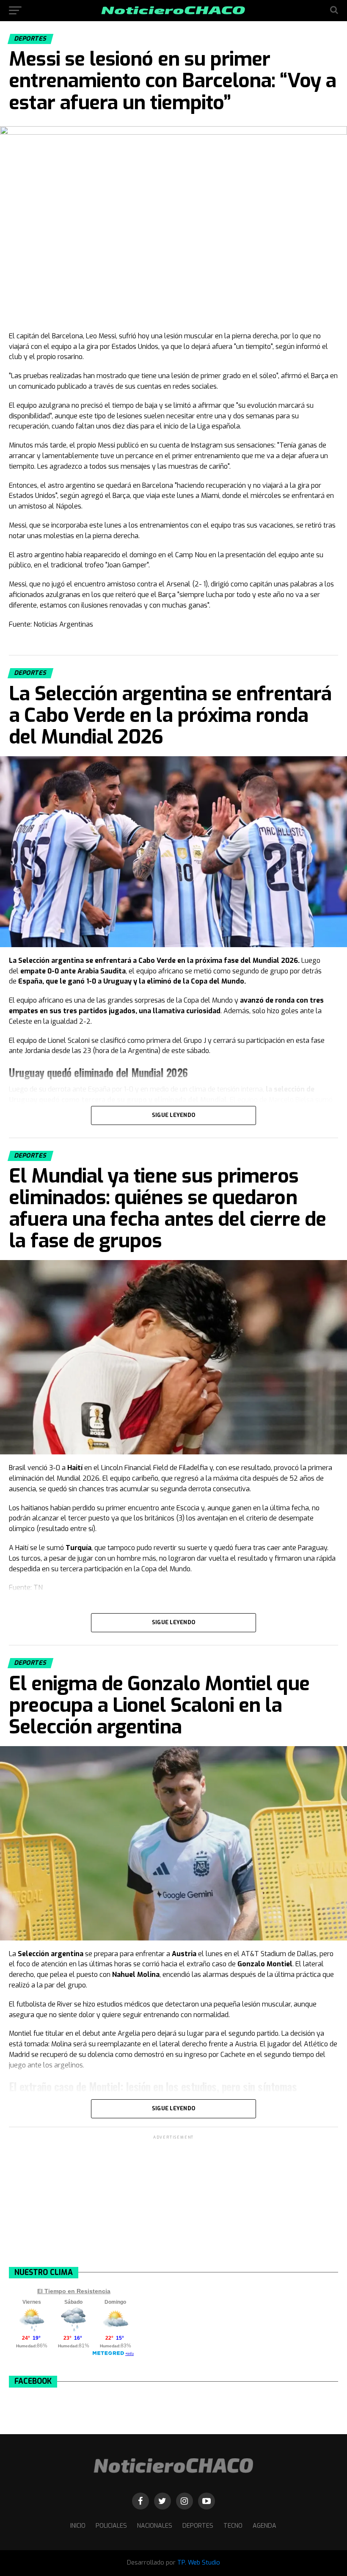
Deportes (198, 2526)
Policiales (111, 2526)
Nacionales (155, 2526)
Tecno (233, 2526)
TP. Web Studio (199, 2563)
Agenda (264, 2526)
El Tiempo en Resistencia (74, 2291)
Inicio (78, 2526)
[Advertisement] (173, 2200)
